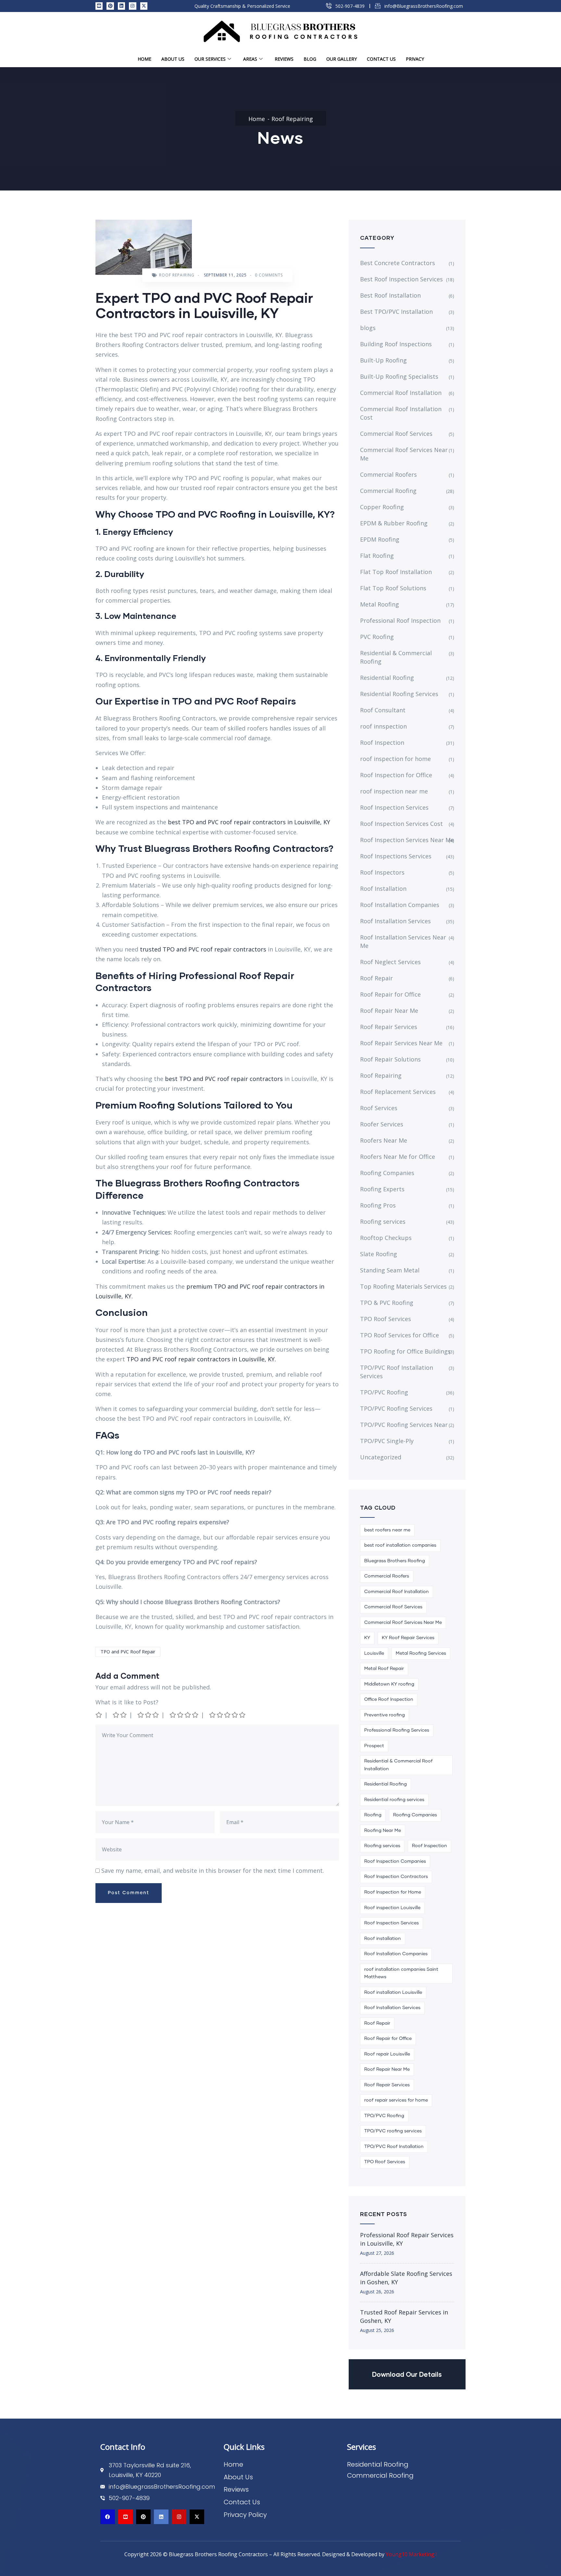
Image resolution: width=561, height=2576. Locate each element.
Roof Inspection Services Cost (401, 824)
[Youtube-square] (99, 6)
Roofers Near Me (384, 1140)
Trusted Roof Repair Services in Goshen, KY (404, 2316)
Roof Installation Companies (400, 905)
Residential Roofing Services (399, 694)
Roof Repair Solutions (390, 1059)
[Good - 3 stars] (149, 1715)
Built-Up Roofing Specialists (399, 376)
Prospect (374, 1746)
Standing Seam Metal (390, 1270)
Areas (250, 59)
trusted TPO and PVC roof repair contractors (202, 949)
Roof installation (383, 1939)
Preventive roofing (385, 1715)
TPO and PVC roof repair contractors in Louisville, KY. (201, 1359)
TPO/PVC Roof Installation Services (397, 1372)
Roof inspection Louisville (392, 1908)
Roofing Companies (387, 1173)
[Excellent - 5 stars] (228, 1715)
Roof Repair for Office (390, 994)
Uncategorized (381, 1457)
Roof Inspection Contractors (396, 1877)
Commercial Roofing (388, 491)
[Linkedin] (121, 6)
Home (144, 59)
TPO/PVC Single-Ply (387, 1441)
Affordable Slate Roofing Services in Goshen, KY (406, 2278)
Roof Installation (383, 889)
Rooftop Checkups (386, 1238)
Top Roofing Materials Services (403, 1286)
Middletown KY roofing (389, 1684)
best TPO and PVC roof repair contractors (224, 1079)
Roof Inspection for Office (396, 775)
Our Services (210, 59)
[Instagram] (132, 6)
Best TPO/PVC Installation (396, 312)
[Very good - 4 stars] (184, 1715)
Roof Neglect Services (390, 962)
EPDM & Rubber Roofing (394, 523)
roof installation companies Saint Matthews (401, 1973)
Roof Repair (376, 978)
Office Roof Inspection (389, 1699)
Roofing (373, 1815)
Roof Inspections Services (396, 856)
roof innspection (383, 726)
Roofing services (383, 1221)
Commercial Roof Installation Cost (401, 413)
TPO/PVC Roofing (384, 1392)
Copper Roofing (382, 507)
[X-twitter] (144, 6)
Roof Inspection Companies (395, 1861)
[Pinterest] (110, 6)
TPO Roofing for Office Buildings (405, 1351)
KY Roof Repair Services (408, 1638)
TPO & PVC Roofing (387, 1303)
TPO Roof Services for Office (399, 1335)
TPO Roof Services (386, 1319)
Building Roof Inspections (396, 344)
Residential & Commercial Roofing (396, 657)
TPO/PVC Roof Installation (394, 2147)
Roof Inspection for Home (393, 1892)
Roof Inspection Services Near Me (407, 840)
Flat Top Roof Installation (396, 572)
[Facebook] (108, 2517)
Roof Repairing (292, 119)
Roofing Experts (382, 1189)
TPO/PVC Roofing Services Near (404, 1425)
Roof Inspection (382, 742)
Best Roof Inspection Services (401, 279)
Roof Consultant (383, 710)
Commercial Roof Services (396, 434)
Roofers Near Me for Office (398, 1157)
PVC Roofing (377, 637)
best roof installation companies (400, 1545)
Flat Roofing (377, 556)
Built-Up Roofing (383, 360)
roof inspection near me (394, 791)
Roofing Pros (378, 1205)
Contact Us (381, 59)
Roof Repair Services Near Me (401, 1043)
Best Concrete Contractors (398, 263)
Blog (310, 59)
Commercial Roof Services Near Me (404, 454)
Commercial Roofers (388, 474)
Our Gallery (342, 59)
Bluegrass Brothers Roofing (395, 1561)
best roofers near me (387, 1530)
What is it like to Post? (127, 1702)
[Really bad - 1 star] (99, 1715)
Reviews (284, 59)
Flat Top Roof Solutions (393, 588)
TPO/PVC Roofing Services (396, 1408)
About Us (173, 59)
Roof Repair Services (389, 1027)
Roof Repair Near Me (389, 1011)
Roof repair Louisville (387, 2054)
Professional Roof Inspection (400, 620)
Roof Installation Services (395, 921)
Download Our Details (407, 2374)
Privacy (415, 59)
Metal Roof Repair (384, 1669)
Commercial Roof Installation (401, 393)
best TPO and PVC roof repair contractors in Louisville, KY (248, 822)
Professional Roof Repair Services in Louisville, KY (407, 2239)
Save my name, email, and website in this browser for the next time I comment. (213, 1871)
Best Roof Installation (390, 295)
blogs (368, 328)
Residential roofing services (394, 1800)
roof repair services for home (396, 2100)
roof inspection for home (395, 759)
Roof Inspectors (382, 872)
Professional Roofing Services (397, 1730)
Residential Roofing (387, 678)
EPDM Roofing (380, 539)
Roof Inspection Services (394, 807)
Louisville (374, 1653)
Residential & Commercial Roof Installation (399, 1765)
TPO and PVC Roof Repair (128, 1652)
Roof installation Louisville (393, 1993)
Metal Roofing (380, 604)
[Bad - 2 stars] (120, 1715)
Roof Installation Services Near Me (403, 941)
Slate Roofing (379, 1254)
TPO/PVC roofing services (393, 2131)
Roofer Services (382, 1124)
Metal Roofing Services (421, 1653)
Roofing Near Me (383, 1831)
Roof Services (379, 1108)
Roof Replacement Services (398, 1092)
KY (367, 1638)
